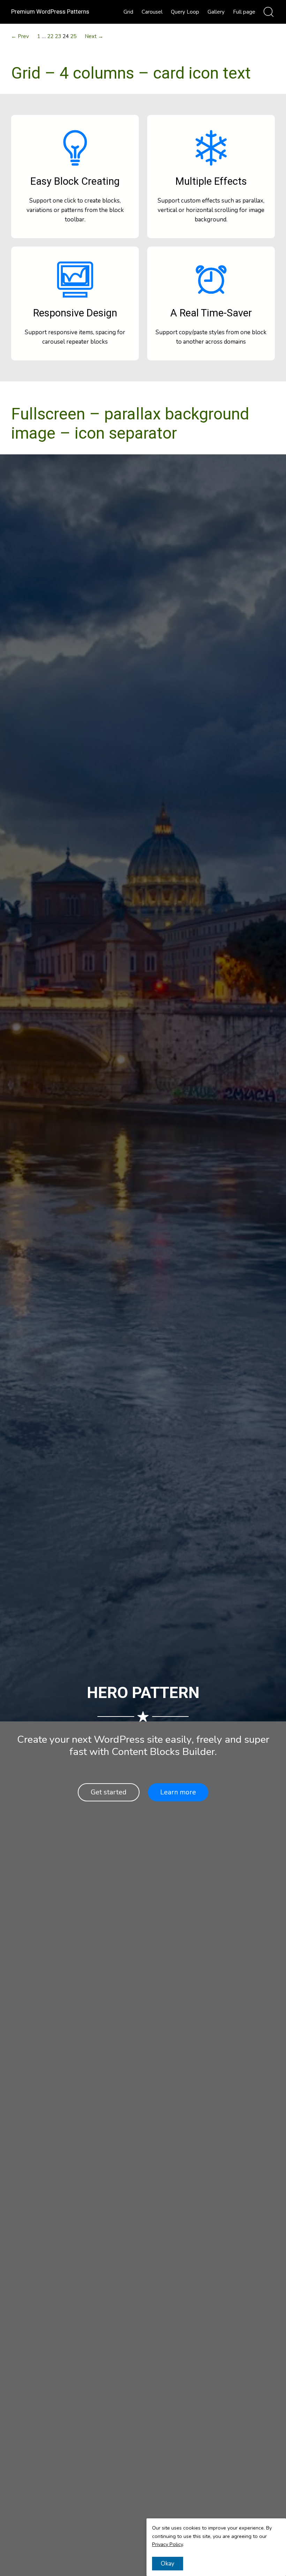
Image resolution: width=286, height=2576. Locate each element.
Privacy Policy (167, 2544)
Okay (168, 2564)
